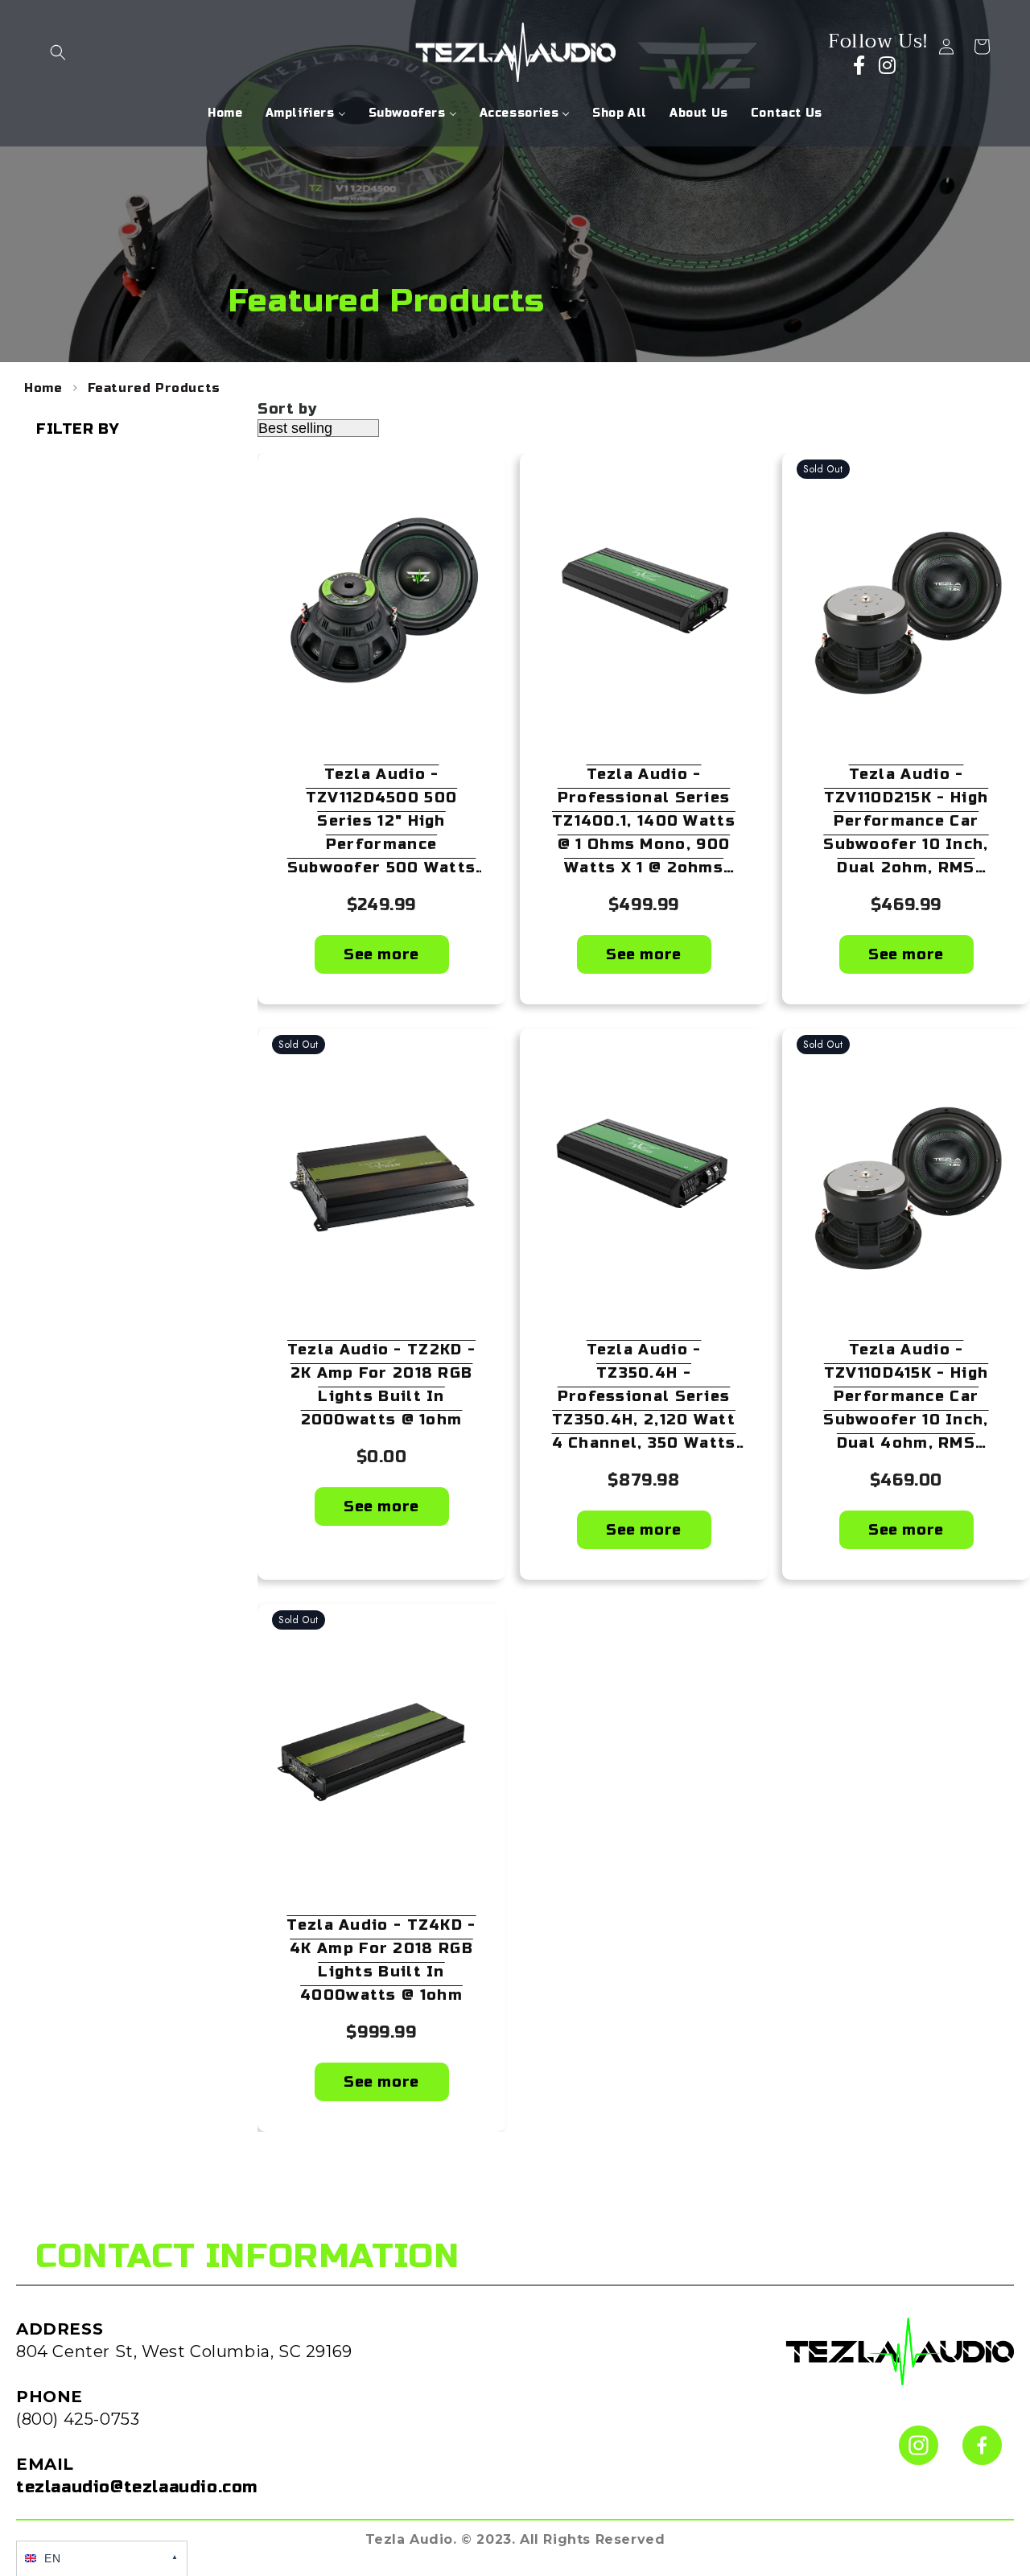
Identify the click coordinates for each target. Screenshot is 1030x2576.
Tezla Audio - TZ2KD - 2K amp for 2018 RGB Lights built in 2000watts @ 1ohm (381, 1385)
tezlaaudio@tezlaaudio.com (137, 2487)
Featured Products (154, 388)
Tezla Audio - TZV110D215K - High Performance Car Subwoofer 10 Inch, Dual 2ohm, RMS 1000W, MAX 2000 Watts (906, 822)
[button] (58, 52)
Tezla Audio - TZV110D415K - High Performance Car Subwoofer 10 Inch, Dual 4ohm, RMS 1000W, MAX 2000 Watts (906, 1398)
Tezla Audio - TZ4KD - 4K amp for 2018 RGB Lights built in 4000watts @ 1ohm (381, 1960)
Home (43, 388)
